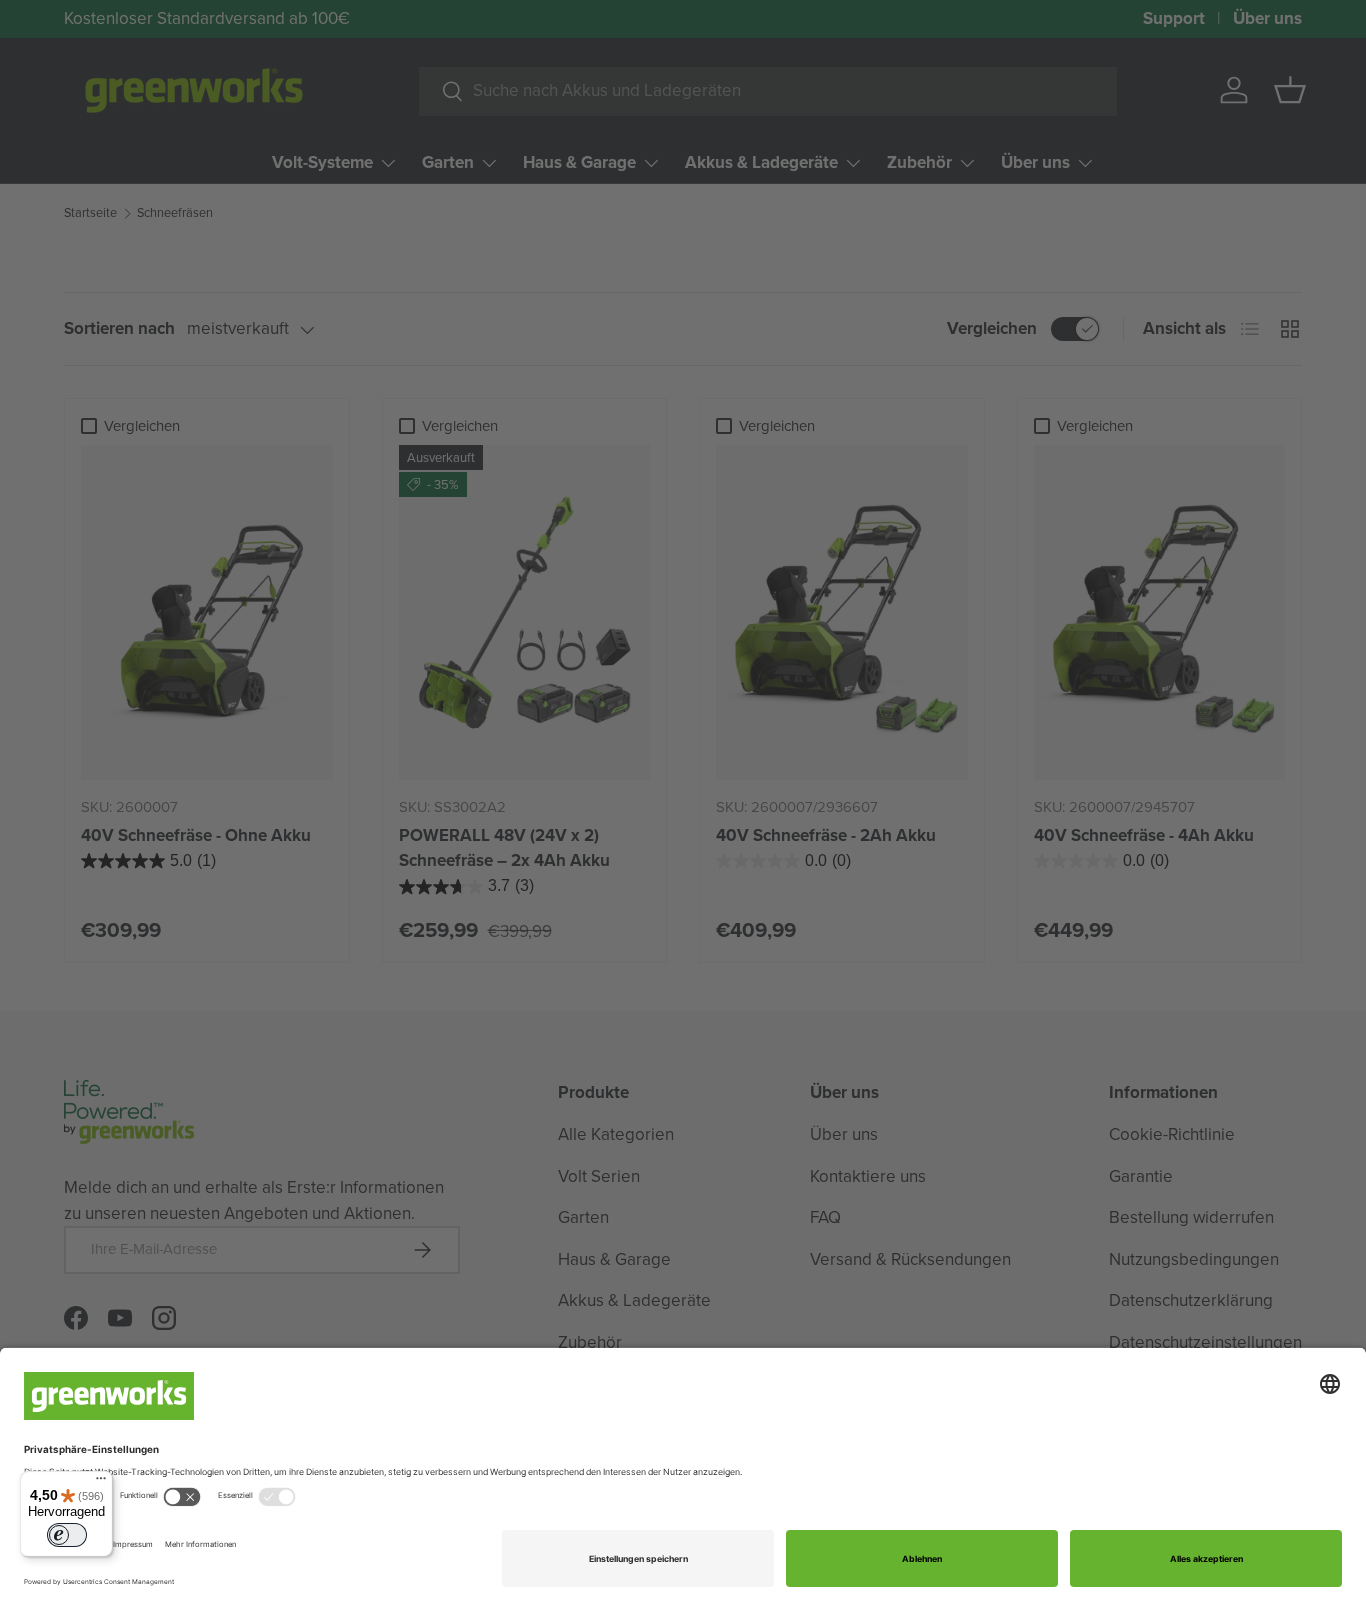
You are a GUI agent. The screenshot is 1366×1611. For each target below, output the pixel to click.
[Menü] (101, 1483)
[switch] (67, 1535)
